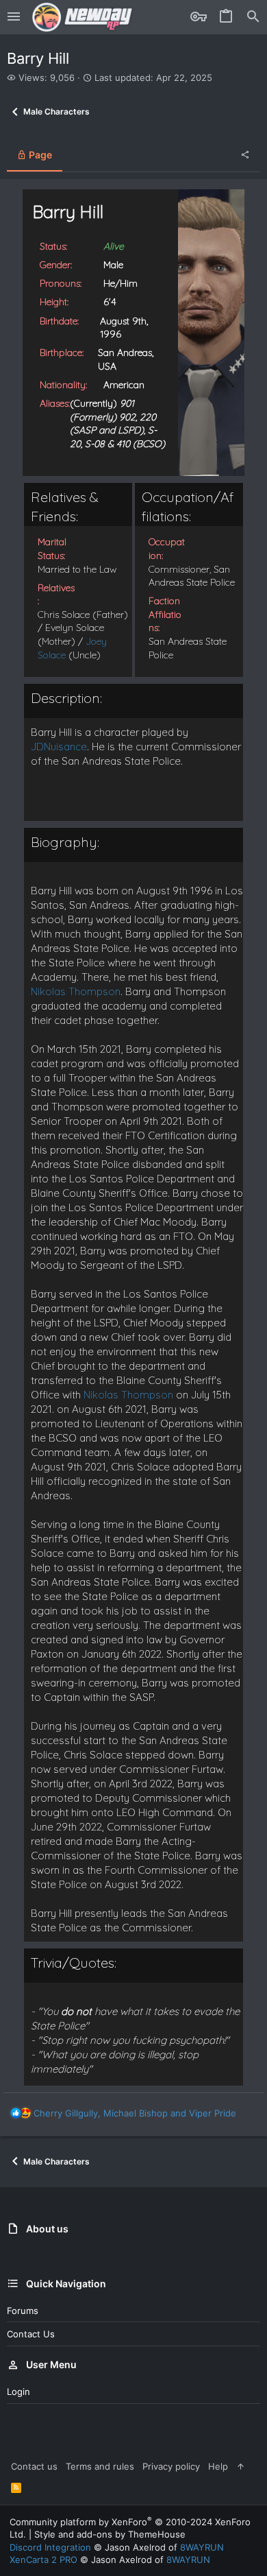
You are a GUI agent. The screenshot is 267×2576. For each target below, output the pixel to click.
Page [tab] (39, 155)
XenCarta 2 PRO (43, 2560)
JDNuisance (59, 747)
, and (135, 2113)
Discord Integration (50, 2547)
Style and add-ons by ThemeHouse (110, 2534)
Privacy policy (171, 2466)
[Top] (241, 2466)
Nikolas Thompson (76, 991)
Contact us (31, 2334)
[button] (14, 17)
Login (18, 2392)
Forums (23, 2311)
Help (218, 2466)
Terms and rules (100, 2466)
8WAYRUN (202, 2547)
